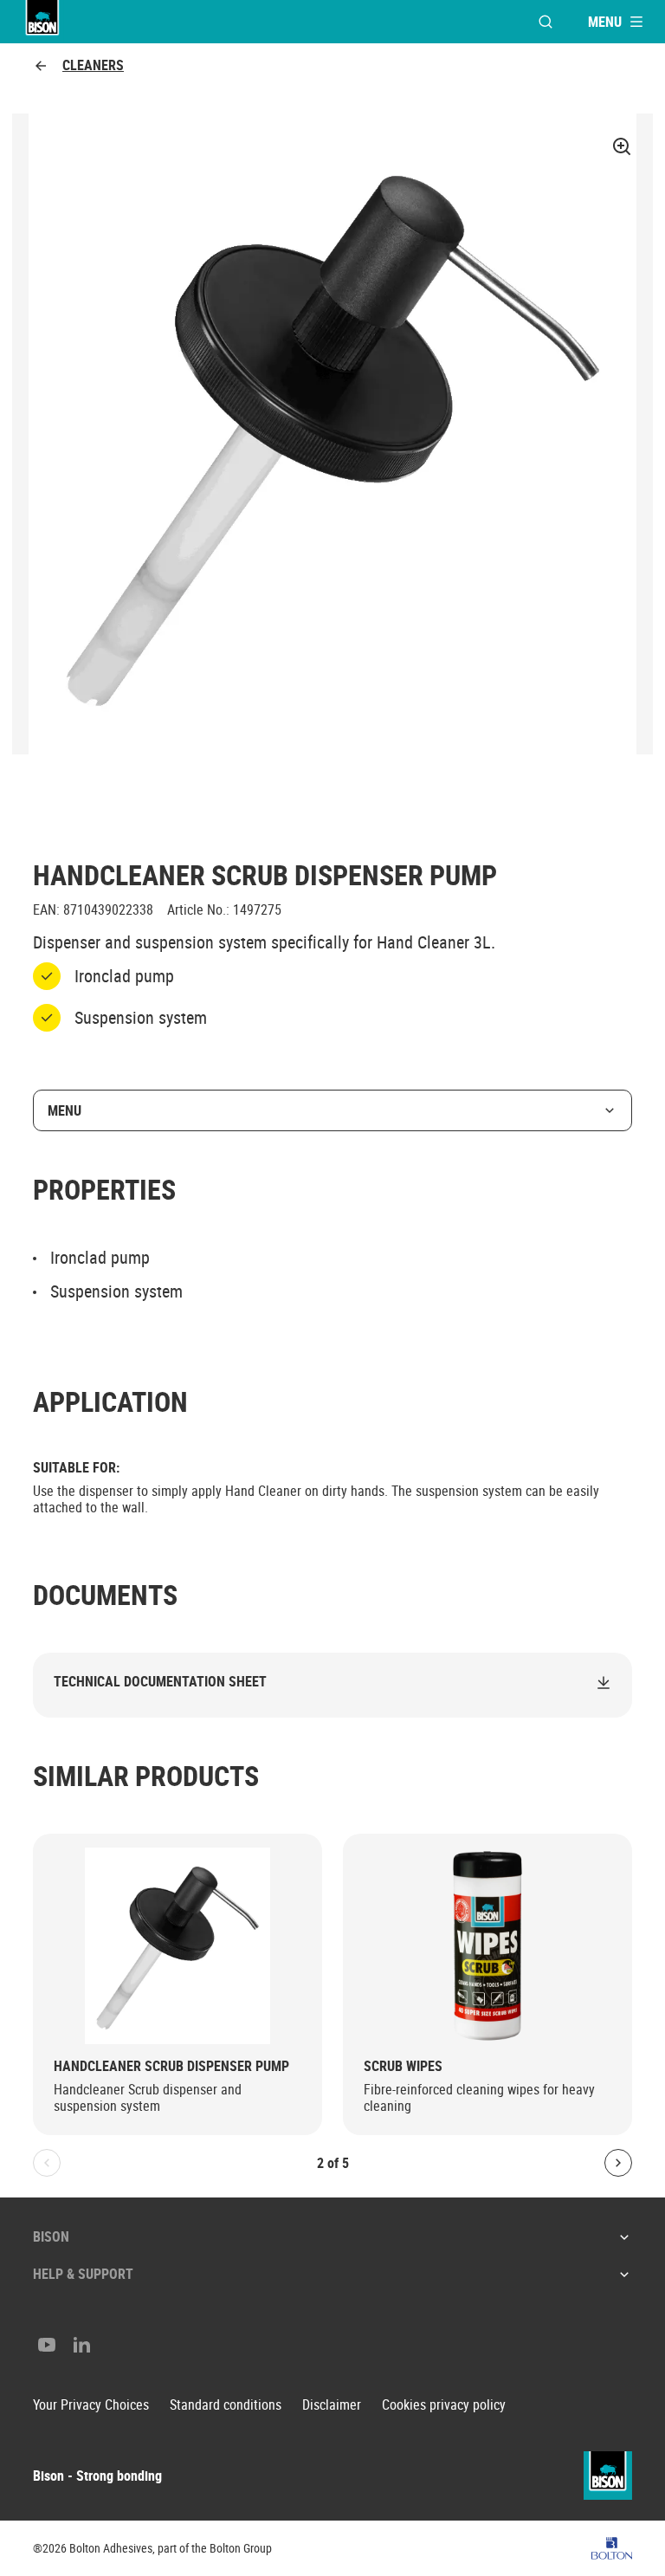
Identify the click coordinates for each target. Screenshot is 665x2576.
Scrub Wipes (403, 2066)
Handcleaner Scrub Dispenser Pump (171, 2066)
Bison (51, 2236)
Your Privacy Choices (91, 2405)
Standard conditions (226, 2405)
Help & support (83, 2274)
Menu (65, 1110)
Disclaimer (332, 2405)
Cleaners (93, 65)
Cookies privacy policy (444, 2405)
